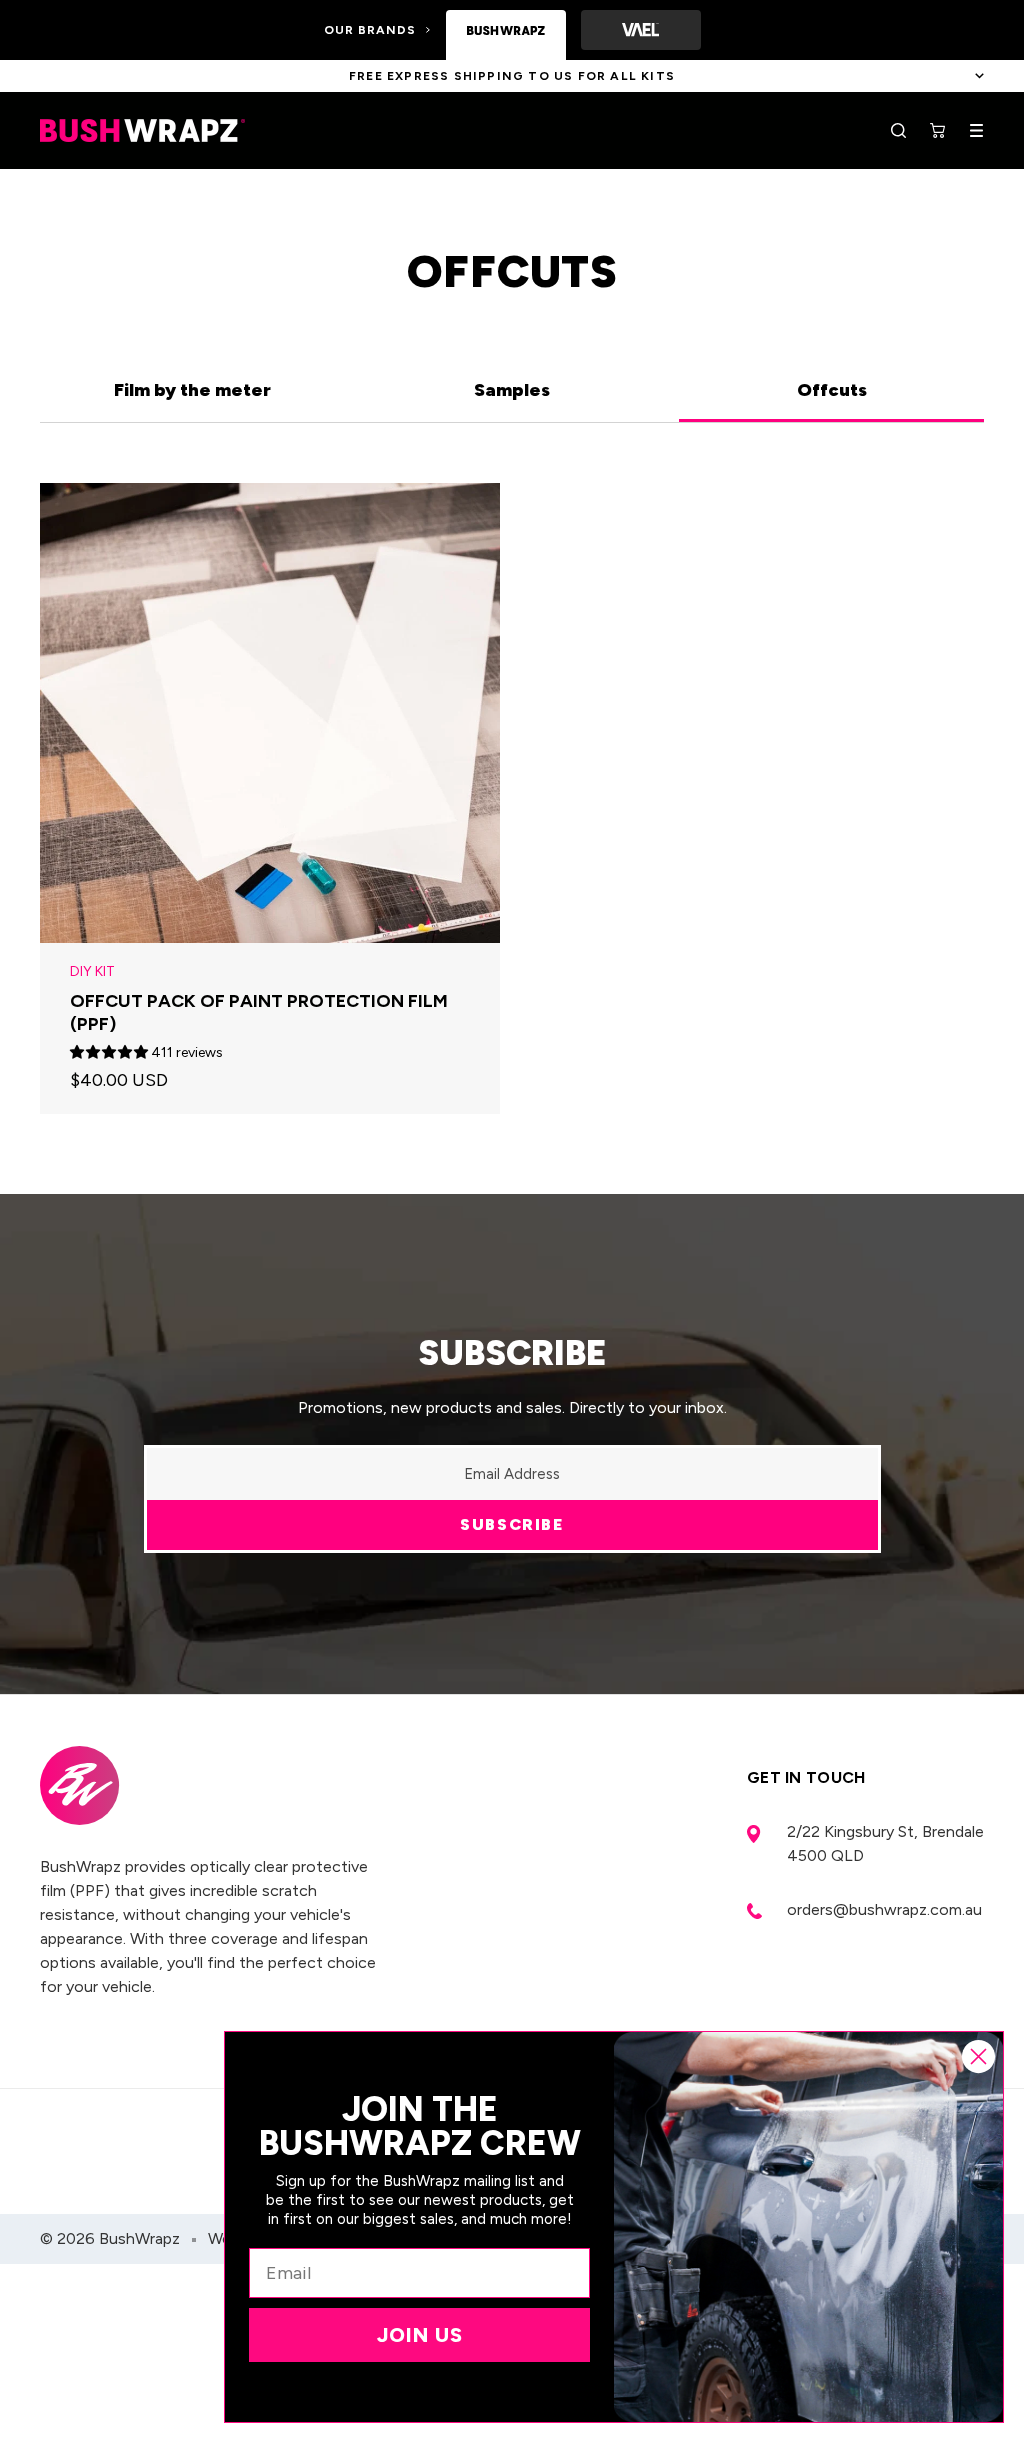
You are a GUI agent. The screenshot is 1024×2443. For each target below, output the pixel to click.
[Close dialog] (978, 2056)
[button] (110, 1052)
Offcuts (832, 390)
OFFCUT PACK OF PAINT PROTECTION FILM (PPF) (259, 1012)
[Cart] (937, 130)
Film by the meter (192, 390)
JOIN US (420, 2335)
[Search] (898, 130)
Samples (512, 390)
